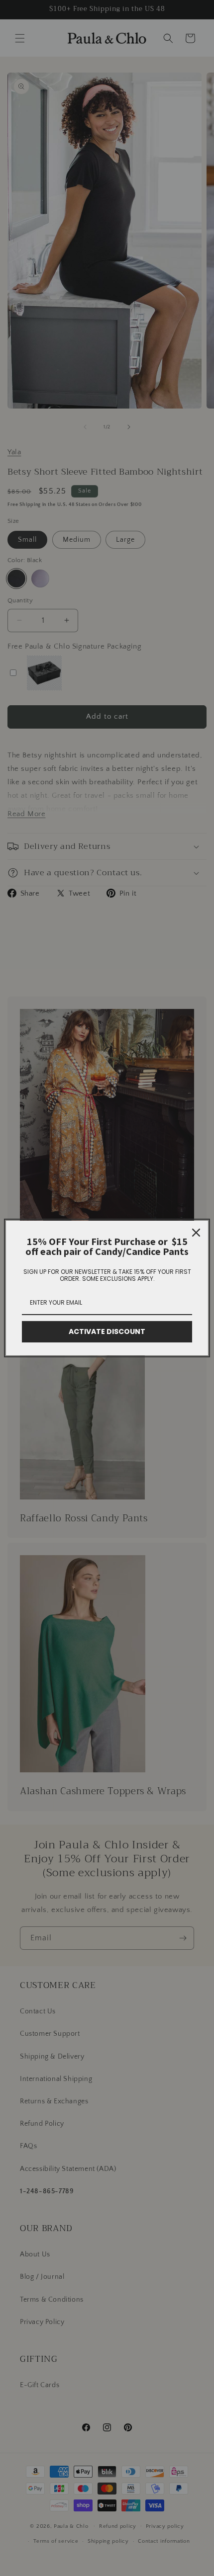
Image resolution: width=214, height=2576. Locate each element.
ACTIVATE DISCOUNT (107, 1331)
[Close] (196, 1233)
